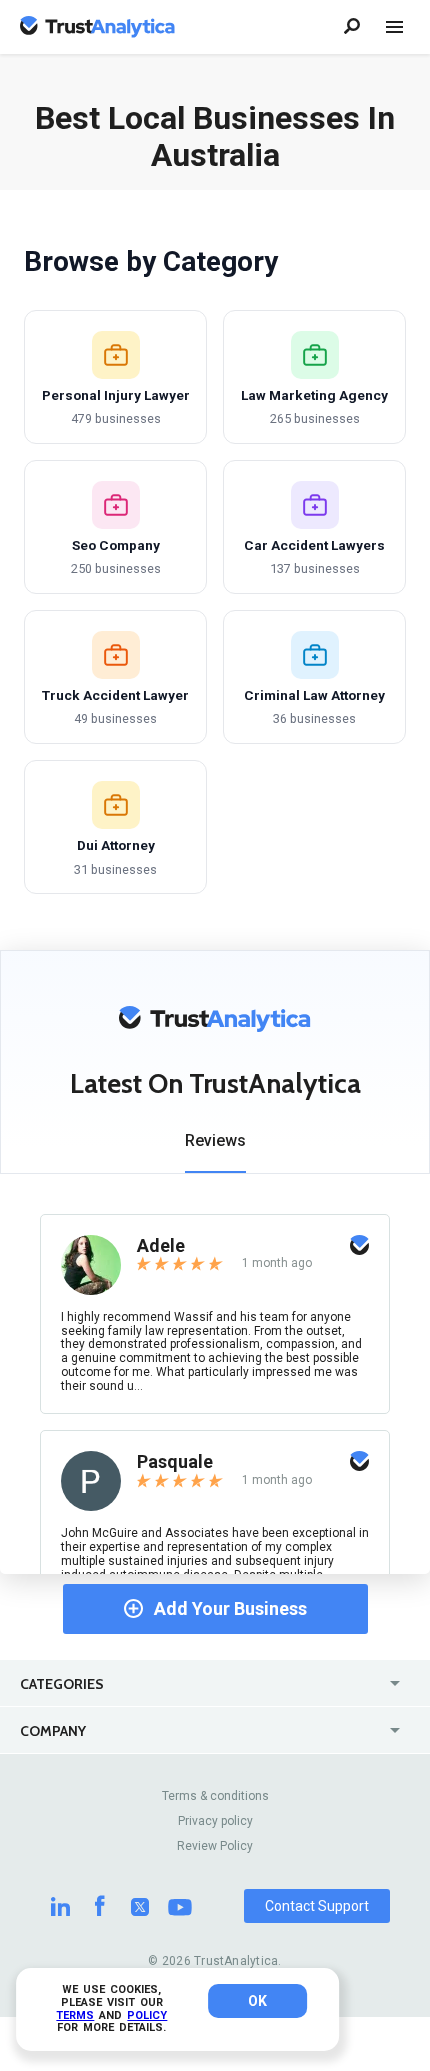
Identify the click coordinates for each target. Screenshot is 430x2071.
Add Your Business (230, 1608)
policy (147, 2015)
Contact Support (317, 1906)
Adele (161, 1245)
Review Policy (215, 1846)
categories (62, 1684)
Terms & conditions (215, 1796)
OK (257, 2001)
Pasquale (175, 1461)
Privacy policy (215, 1821)
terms (75, 2015)
